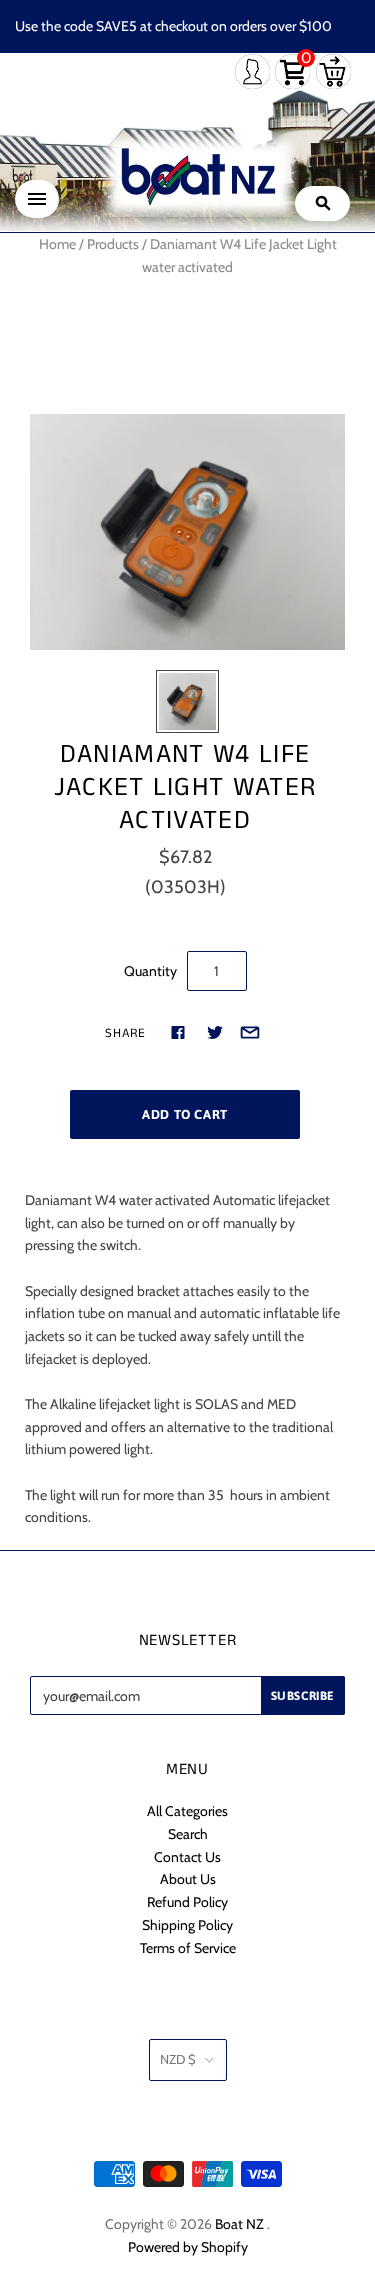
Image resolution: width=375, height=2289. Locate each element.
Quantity (150, 971)
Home (57, 244)
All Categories (187, 1811)
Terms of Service (188, 1948)
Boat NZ (239, 2224)
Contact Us (187, 1857)
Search (188, 1834)
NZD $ (178, 2059)
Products (113, 244)
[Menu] (37, 199)
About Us (188, 1879)
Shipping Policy (187, 1925)
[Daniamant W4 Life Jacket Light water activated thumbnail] (187, 701)
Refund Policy (187, 1902)
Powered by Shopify (188, 2247)
